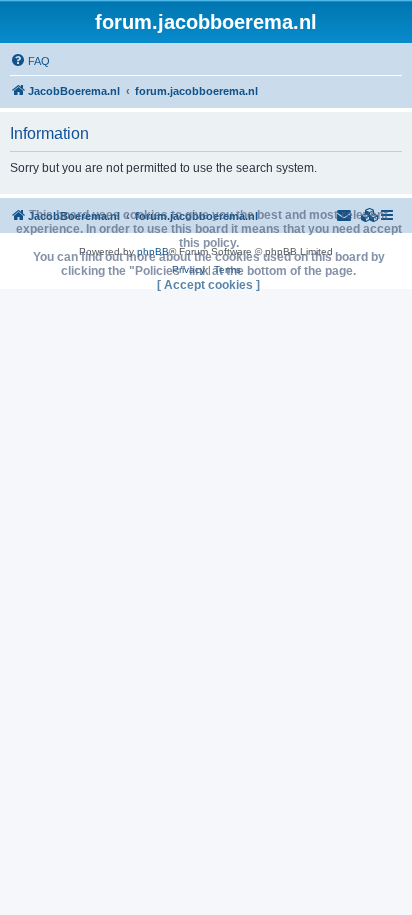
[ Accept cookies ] (208, 285)
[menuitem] (30, 61)
